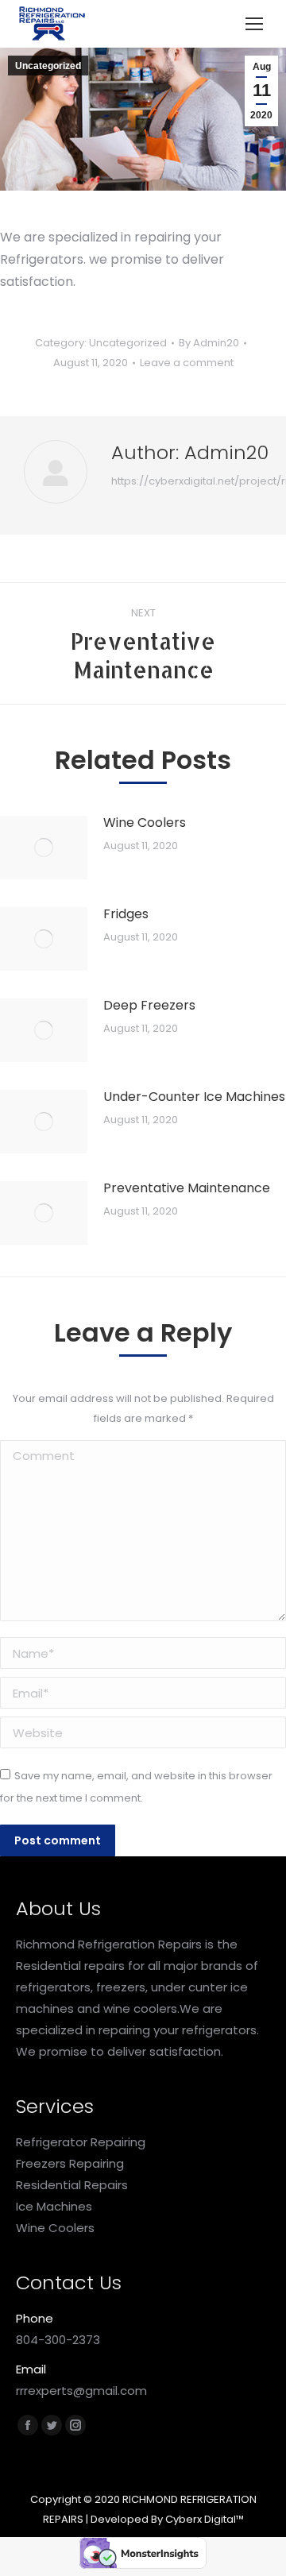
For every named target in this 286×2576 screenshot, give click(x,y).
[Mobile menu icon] (254, 24)
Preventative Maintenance (187, 1188)
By (209, 343)
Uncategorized (48, 66)
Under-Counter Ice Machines (194, 1097)
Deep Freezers (149, 1005)
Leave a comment (187, 363)
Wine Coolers (145, 823)
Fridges (126, 914)
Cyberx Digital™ (205, 2519)
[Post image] (44, 848)
